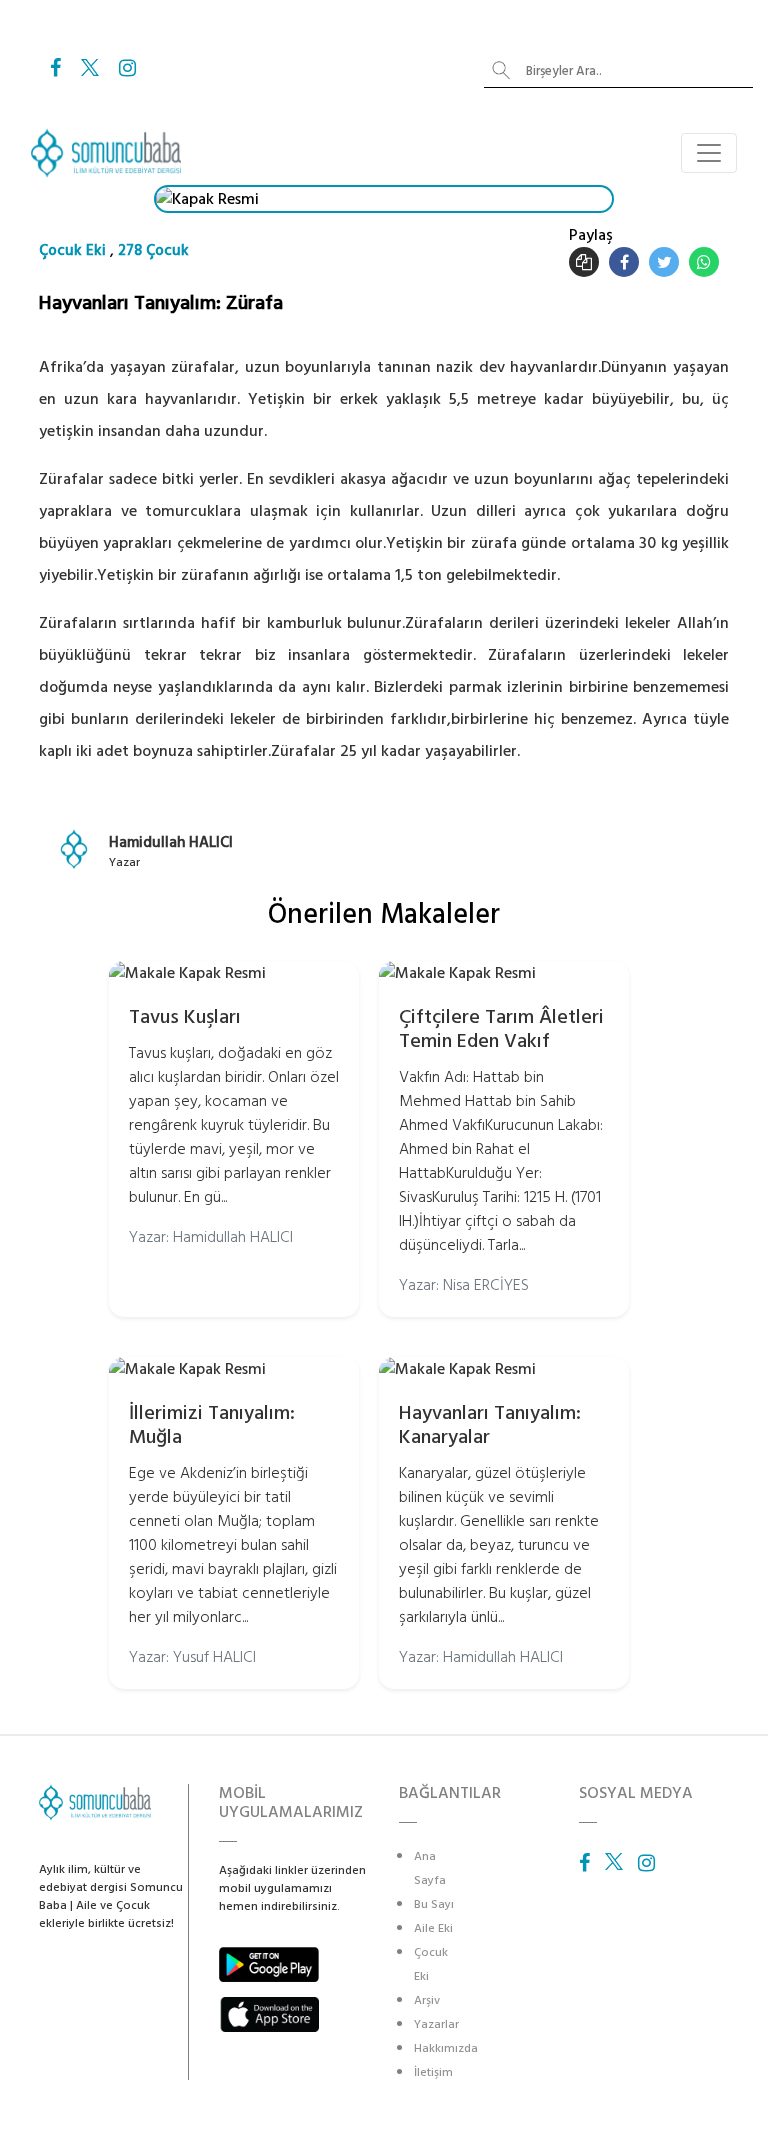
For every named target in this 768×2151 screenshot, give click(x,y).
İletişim (433, 2072)
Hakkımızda (446, 2048)
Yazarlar (436, 2024)
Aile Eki (433, 1928)
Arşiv (427, 2000)
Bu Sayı (434, 1904)
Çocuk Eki (72, 250)
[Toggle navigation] (709, 153)
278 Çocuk (153, 250)
